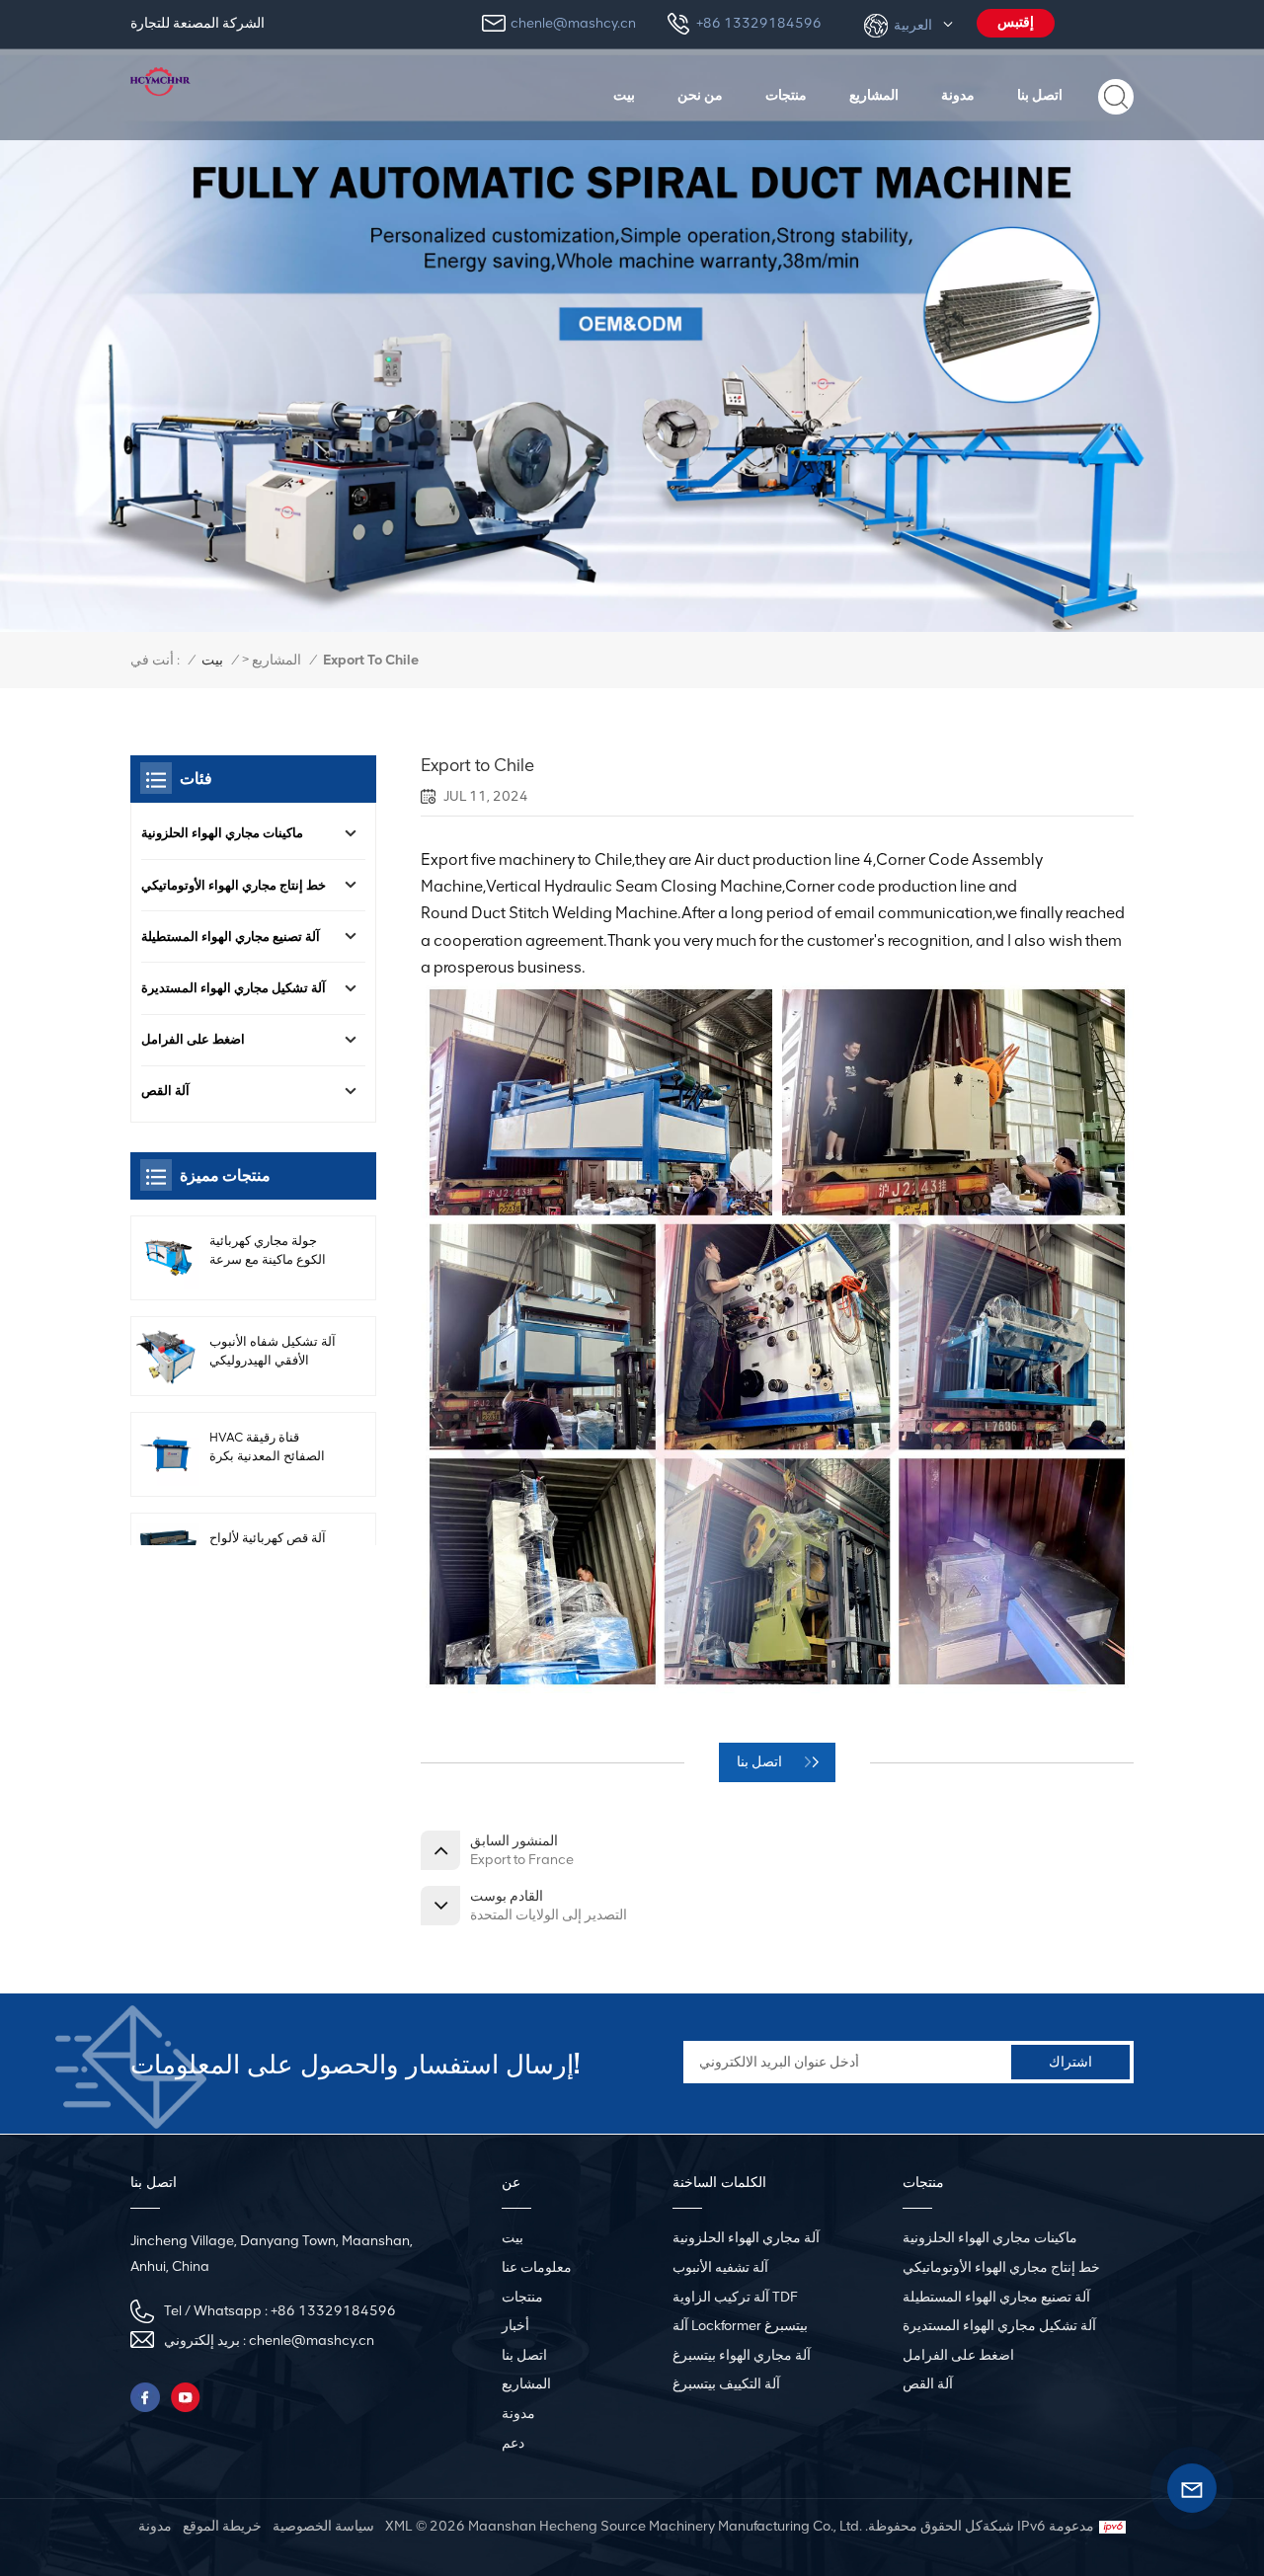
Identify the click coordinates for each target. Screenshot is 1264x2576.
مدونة (958, 95)
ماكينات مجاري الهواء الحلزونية (222, 833)
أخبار (515, 2326)
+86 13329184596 (759, 23)
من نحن (700, 95)
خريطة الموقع (222, 2526)
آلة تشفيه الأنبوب (720, 2267)
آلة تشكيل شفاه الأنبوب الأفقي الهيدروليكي (273, 1351)
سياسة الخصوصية (323, 2526)
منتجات (786, 95)
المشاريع (874, 95)
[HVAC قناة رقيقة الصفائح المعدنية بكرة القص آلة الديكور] (168, 1454)
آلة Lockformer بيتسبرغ (740, 2326)
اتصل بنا (1040, 95)
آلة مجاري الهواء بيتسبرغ (742, 2355)
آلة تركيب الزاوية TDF (735, 2297)
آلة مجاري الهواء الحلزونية (746, 2238)
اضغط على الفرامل (193, 1039)
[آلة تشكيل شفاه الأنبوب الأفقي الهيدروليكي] (168, 1356)
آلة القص (165, 1091)
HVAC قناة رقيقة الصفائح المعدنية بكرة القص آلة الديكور (267, 1447)
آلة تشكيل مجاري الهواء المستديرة (234, 988)
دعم (513, 2443)
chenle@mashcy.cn (573, 23)
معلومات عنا (537, 2267)
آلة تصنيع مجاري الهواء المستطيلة (231, 937)
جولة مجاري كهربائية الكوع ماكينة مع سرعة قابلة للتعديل (268, 1251)
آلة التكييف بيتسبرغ (726, 2384)
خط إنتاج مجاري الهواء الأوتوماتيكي (234, 885)
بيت (624, 95)
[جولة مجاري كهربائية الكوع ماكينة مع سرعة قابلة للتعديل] (168, 1258)
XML (398, 2526)
